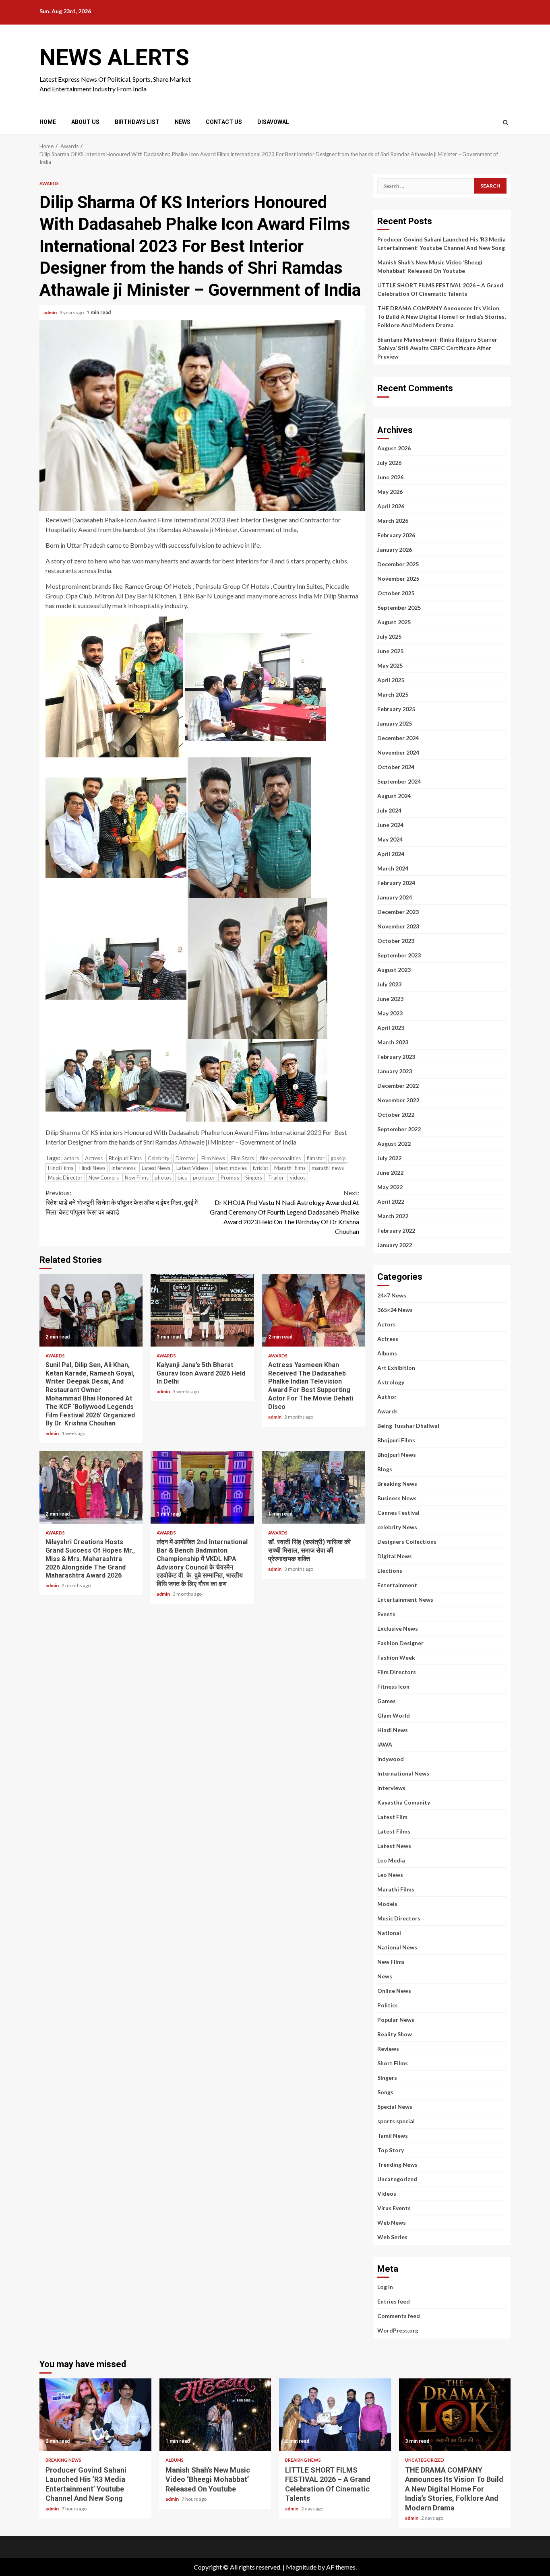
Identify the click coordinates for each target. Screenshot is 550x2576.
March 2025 (393, 694)
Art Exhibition (396, 1368)
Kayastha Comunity (404, 1802)
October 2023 (396, 941)
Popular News (396, 2020)
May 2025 (390, 665)
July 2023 (389, 984)
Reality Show (395, 2034)
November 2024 (398, 752)
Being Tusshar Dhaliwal (408, 1426)
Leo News (390, 1875)
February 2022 (396, 1230)
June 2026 (390, 477)
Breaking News (397, 1484)
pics (182, 1178)
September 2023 (399, 955)
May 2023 (390, 1013)
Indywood (391, 1759)
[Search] (506, 122)
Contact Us (224, 122)
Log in (385, 2287)
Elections (390, 1571)
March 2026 (393, 521)
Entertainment (397, 1585)
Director (185, 1158)
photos (163, 1178)
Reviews (388, 2049)
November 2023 (398, 926)
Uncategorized (397, 2179)
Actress (94, 1158)
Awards (49, 183)
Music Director (65, 1178)
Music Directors (399, 1918)
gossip (338, 1158)
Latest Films (394, 1831)
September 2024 (399, 781)
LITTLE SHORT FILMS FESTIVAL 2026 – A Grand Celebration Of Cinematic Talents (335, 2415)
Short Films (393, 2063)
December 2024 (398, 738)
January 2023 (395, 1071)
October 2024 (396, 767)
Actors (387, 1324)
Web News (392, 2222)
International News (403, 1773)
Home (48, 122)
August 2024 (394, 796)
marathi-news (328, 1168)
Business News (397, 1498)
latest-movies (231, 1168)
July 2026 (389, 463)
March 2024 (393, 868)
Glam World (394, 1715)
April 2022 (391, 1201)
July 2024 (389, 810)
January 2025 (395, 723)
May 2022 (390, 1187)
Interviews (391, 1788)
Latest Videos (192, 1168)
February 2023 (396, 1057)
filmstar (316, 1158)
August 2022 (394, 1144)
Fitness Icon (393, 1686)
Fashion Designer (400, 1643)
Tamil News (393, 2136)
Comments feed (399, 2316)
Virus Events (394, 2208)
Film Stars (243, 1158)
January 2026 (395, 550)
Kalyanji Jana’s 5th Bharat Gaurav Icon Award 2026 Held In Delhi (202, 1310)
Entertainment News (405, 1599)
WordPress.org (398, 2330)
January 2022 (395, 1245)
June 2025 (390, 651)
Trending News (397, 2165)
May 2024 (390, 839)
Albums (387, 1353)
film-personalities (280, 1158)
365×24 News (395, 1310)
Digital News (395, 1556)
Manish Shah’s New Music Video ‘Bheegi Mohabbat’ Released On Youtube (215, 2415)
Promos (230, 1178)
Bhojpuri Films (125, 1158)
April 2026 (391, 506)
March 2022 (393, 1216)
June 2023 (390, 999)
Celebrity (159, 1158)
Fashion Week (396, 1657)
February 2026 (396, 535)
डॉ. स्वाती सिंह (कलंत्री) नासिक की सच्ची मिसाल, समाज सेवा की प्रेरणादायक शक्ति (314, 1487)
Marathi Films (396, 1889)
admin (51, 312)
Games (387, 1701)
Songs (385, 2092)
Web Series (392, 2237)
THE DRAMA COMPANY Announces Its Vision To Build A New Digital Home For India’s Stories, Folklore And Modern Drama (441, 317)
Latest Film (392, 1817)
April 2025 (391, 680)
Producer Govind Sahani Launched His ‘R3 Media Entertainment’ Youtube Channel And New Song (95, 2415)
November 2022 (398, 1100)
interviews (124, 1168)
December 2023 (398, 912)
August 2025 (394, 622)
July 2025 (389, 636)
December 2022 (398, 1086)
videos (298, 1178)
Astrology (391, 1382)
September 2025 (399, 607)
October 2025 (396, 593)
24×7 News (392, 1295)
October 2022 (396, 1115)
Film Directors (397, 1672)
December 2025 (398, 564)
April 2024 (391, 854)
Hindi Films (61, 1168)
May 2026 (390, 492)
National (389, 1933)
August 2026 (394, 448)
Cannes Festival (398, 1513)
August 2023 (394, 970)
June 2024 (390, 825)
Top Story (391, 2150)
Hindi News (92, 1168)
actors (71, 1158)
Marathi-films (290, 1168)
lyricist (261, 1168)
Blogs (385, 1469)
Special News (395, 2107)
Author (387, 1397)
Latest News (156, 1168)
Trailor (276, 1178)
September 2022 (399, 1129)
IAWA (385, 1744)
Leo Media (391, 1860)
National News (397, 1947)
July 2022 (389, 1158)
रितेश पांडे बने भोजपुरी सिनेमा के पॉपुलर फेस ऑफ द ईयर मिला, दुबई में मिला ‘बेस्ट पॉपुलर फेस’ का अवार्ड (122, 1202)
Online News (394, 1991)
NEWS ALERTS (114, 58)
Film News (213, 1158)
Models (387, 1904)
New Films (137, 1178)
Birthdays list (137, 122)
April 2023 (391, 1028)
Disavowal (273, 122)
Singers (254, 1178)
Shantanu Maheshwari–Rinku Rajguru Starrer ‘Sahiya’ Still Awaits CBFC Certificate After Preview (437, 348)
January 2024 (395, 897)
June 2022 (390, 1173)
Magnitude (301, 2567)
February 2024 (396, 883)
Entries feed (394, 2301)
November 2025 (398, 579)
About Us (85, 122)
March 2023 (393, 1042)
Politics (388, 2005)
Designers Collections (407, 1542)
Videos (387, 2193)
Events (386, 1614)
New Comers (104, 1178)
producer (204, 1178)
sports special (396, 2121)
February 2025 (396, 709)
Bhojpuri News (397, 1455)
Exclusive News (398, 1628)
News (183, 122)
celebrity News (397, 1527)
